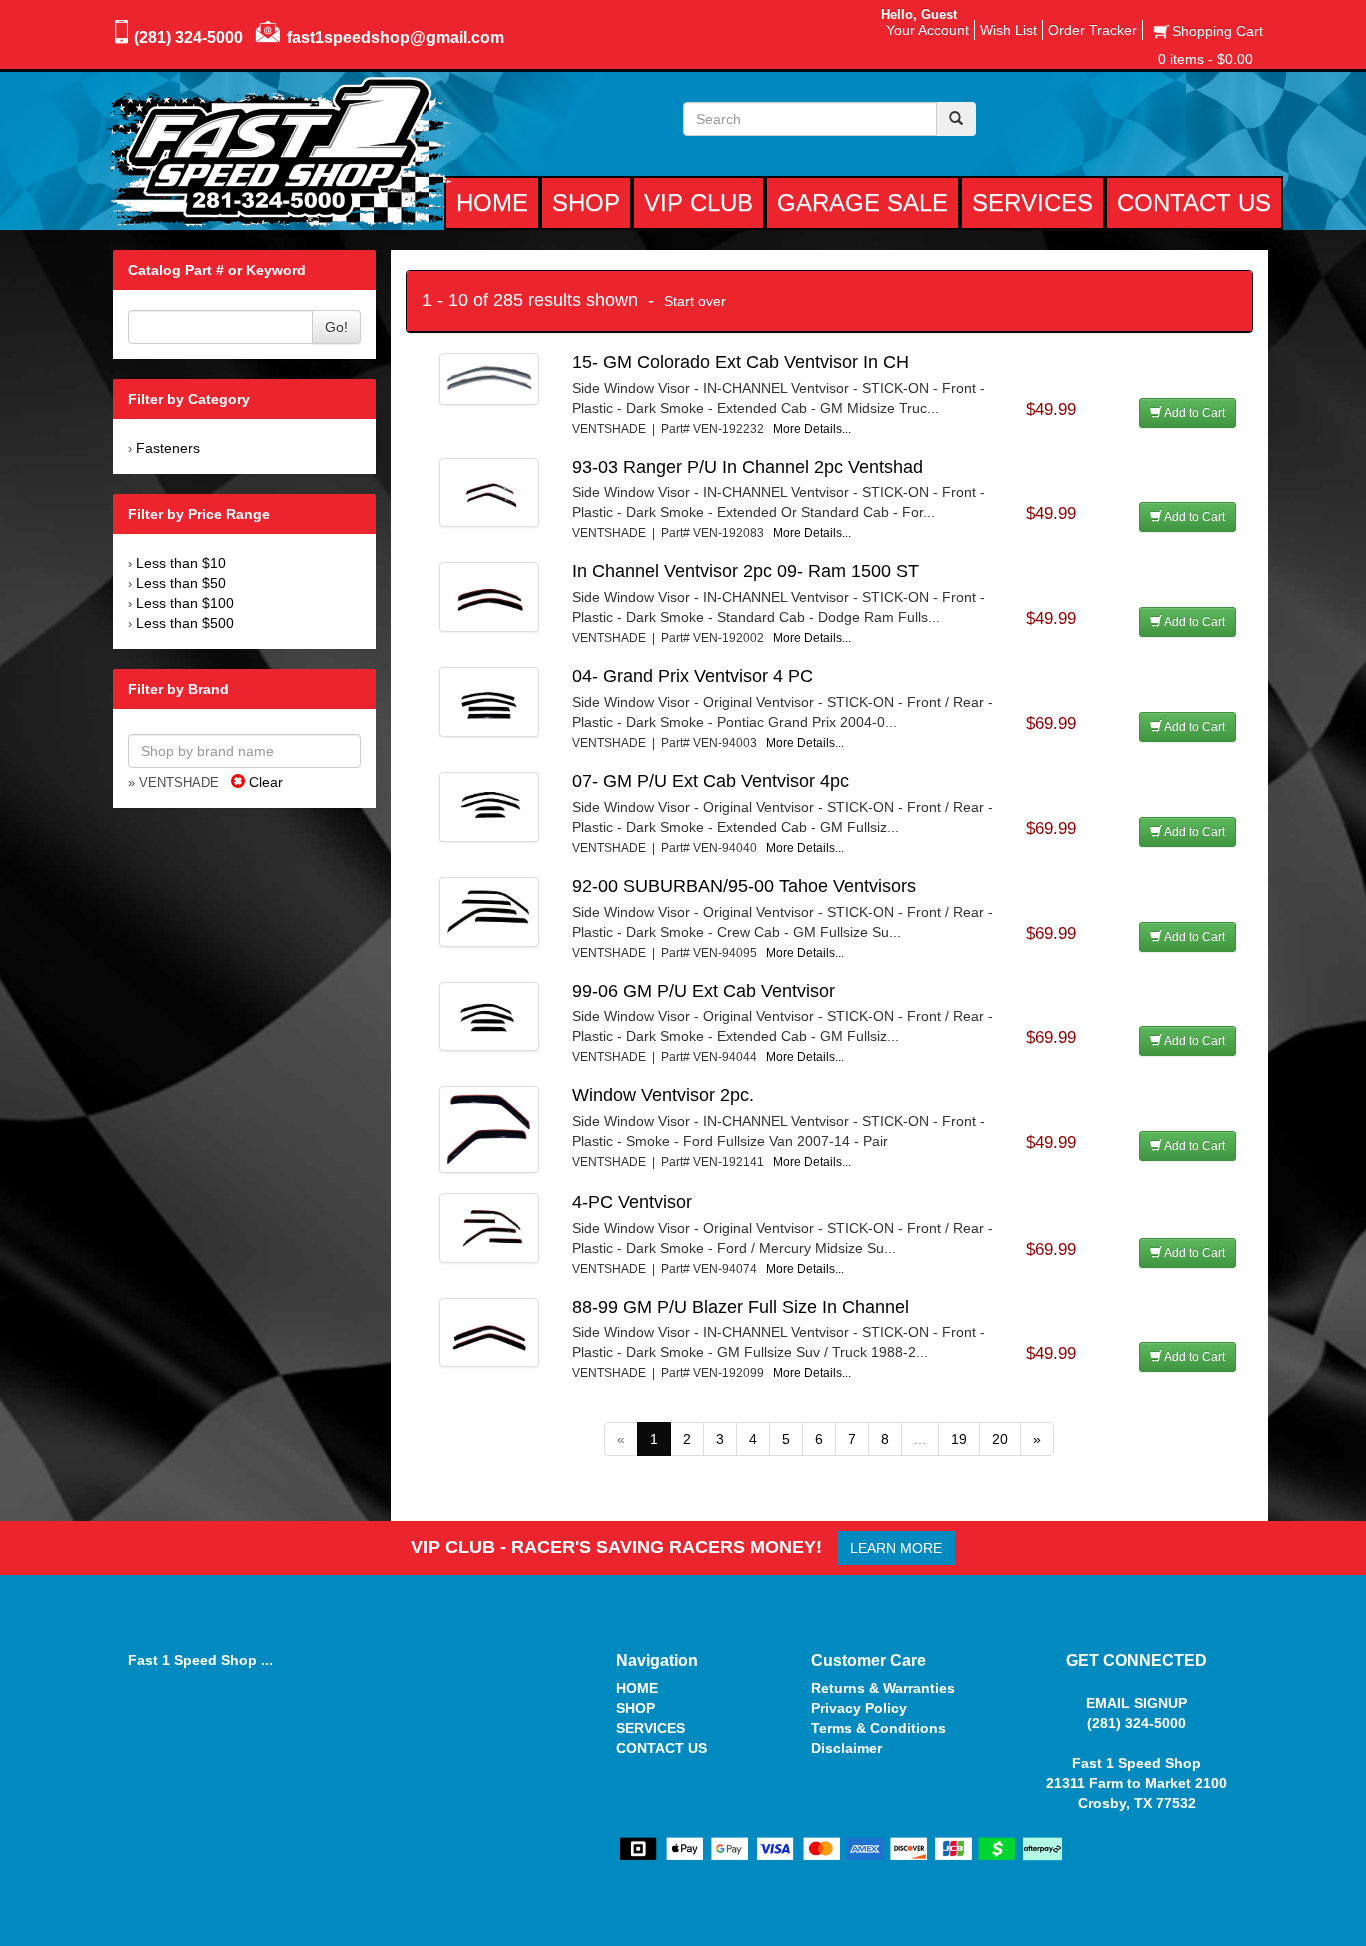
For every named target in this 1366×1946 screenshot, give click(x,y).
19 (959, 1439)
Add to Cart (1193, 413)
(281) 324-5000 (188, 37)
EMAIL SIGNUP (1136, 1703)
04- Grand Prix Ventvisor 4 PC (692, 676)
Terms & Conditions (878, 1728)
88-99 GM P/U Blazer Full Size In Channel (740, 1307)
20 (1000, 1439)
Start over (695, 301)
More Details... (812, 429)
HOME (637, 1688)
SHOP (635, 1708)
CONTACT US (661, 1748)
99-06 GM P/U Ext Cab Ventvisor (703, 991)
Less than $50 (181, 583)
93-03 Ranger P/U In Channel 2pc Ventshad (747, 467)
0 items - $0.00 (1205, 59)
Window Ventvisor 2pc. (663, 1095)
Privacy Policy (859, 1708)
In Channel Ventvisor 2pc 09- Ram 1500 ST (745, 571)
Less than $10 (181, 563)
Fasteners (168, 448)
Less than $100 (185, 603)
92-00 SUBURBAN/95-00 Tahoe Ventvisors (744, 886)
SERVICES (650, 1728)
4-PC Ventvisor (632, 1202)
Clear (264, 782)
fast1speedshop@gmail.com (395, 37)
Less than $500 (185, 623)
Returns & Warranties (883, 1688)
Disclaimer (846, 1748)
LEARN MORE (896, 1548)
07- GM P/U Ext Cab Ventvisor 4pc (710, 781)
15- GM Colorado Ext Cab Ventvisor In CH (740, 362)
